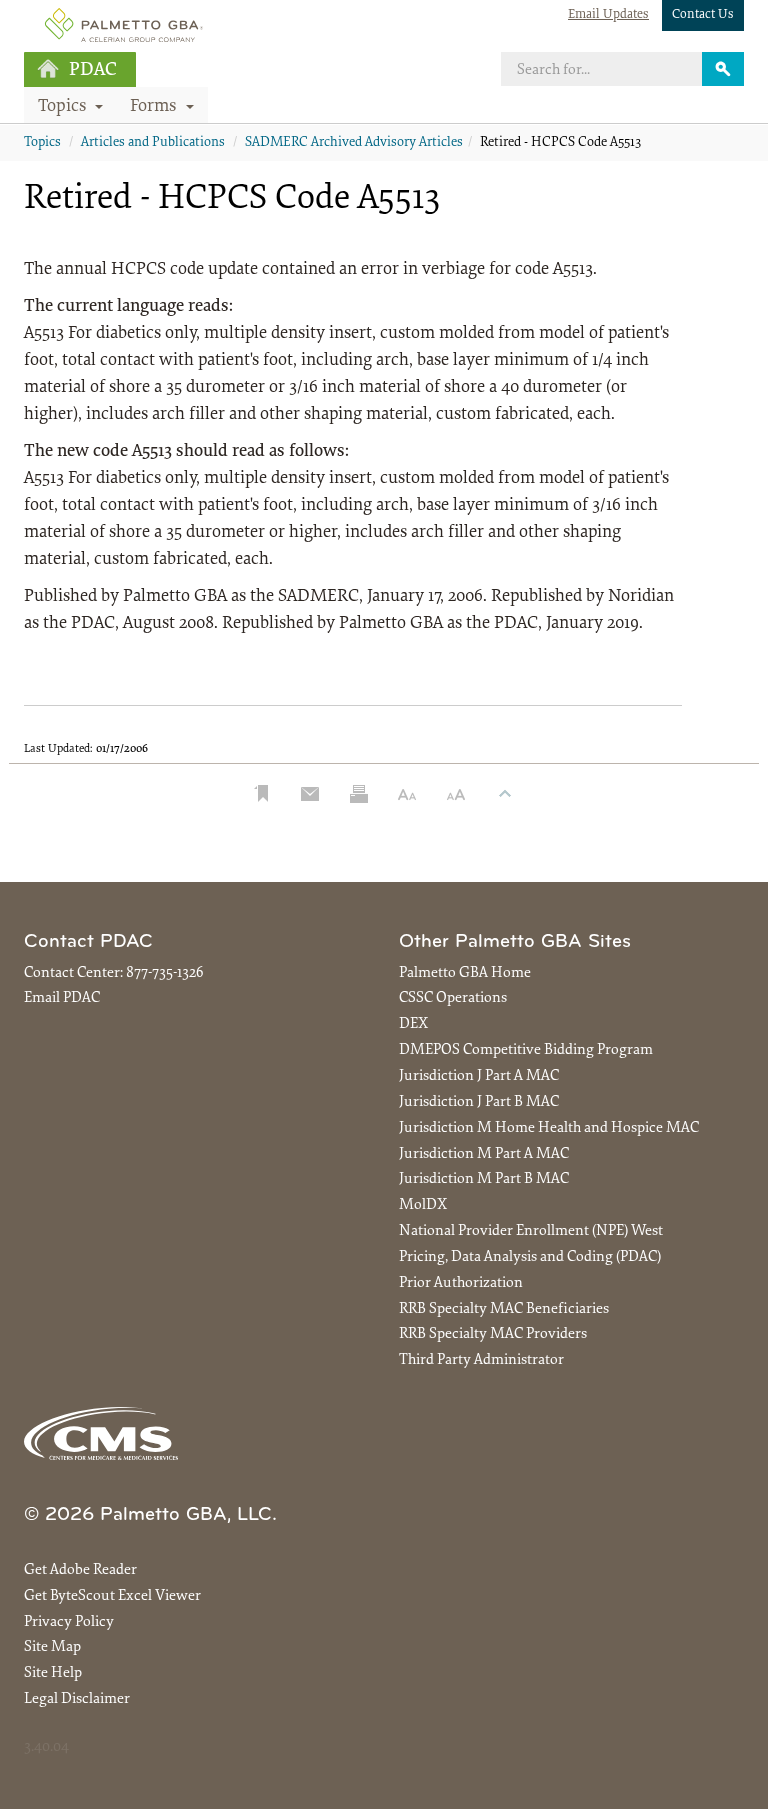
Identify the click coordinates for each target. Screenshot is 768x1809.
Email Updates (608, 14)
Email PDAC (62, 998)
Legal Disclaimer (77, 1699)
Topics (42, 143)
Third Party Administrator (481, 1360)
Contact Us (703, 14)
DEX (413, 1024)
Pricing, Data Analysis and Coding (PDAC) (530, 1257)
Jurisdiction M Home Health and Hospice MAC (549, 1128)
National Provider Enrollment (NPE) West (531, 1231)
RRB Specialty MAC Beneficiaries (504, 1309)
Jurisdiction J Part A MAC (479, 1076)
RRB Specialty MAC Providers (493, 1334)
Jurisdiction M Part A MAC (484, 1154)
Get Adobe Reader (80, 1570)
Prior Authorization (461, 1283)
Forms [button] (155, 107)
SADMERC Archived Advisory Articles (354, 143)
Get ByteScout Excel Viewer (112, 1596)
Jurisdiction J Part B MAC (479, 1102)
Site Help (53, 1673)
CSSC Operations (453, 998)
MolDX (423, 1205)
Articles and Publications (153, 143)
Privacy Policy (69, 1622)
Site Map (52, 1647)
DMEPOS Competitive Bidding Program (526, 1050)
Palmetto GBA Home (465, 973)
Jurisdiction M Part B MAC (484, 1179)
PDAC (93, 70)
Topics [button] (64, 107)
